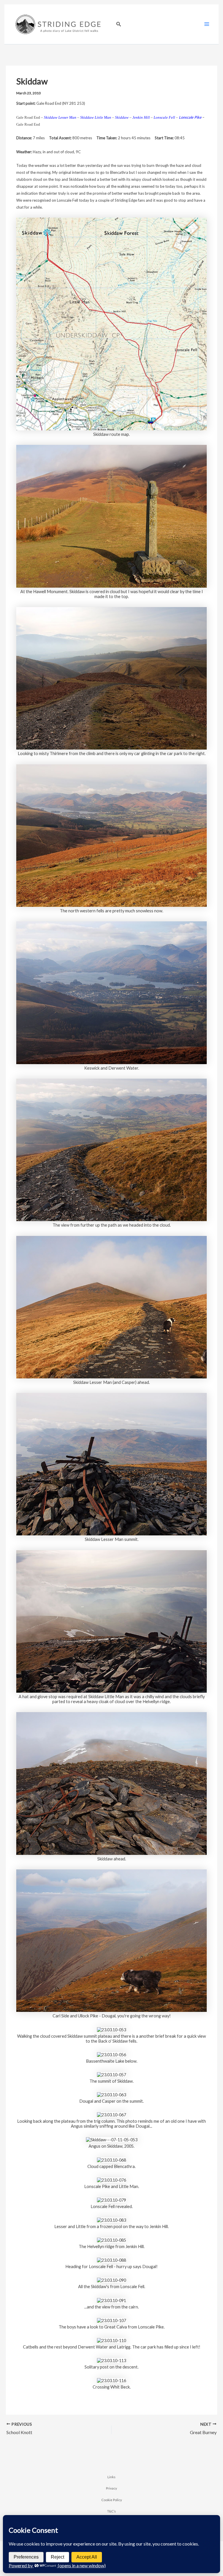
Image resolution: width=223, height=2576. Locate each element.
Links (111, 2477)
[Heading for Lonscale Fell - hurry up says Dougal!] (111, 2260)
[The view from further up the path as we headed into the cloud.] (111, 1149)
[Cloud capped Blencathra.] (111, 2159)
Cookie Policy (112, 2500)
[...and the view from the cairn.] (111, 2300)
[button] (119, 24)
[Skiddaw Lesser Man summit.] (111, 1464)
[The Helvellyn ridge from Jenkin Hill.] (111, 2240)
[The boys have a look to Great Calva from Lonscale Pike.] (111, 2320)
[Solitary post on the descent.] (111, 2360)
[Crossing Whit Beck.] (111, 2380)
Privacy (111, 2488)
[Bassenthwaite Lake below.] (111, 2054)
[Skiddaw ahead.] (111, 1783)
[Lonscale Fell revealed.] (111, 2199)
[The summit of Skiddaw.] (111, 2074)
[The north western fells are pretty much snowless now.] (111, 835)
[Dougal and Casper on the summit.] (111, 2094)
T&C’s (111, 2511)
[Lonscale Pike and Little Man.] (111, 2179)
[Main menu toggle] (207, 24)
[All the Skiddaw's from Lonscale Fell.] (111, 2280)
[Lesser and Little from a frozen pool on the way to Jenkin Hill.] (111, 2220)
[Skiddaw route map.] (111, 323)
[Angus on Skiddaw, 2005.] (112, 2139)
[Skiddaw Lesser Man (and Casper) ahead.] (111, 1307)
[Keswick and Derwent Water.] (111, 992)
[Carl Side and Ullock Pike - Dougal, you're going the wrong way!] (111, 1940)
